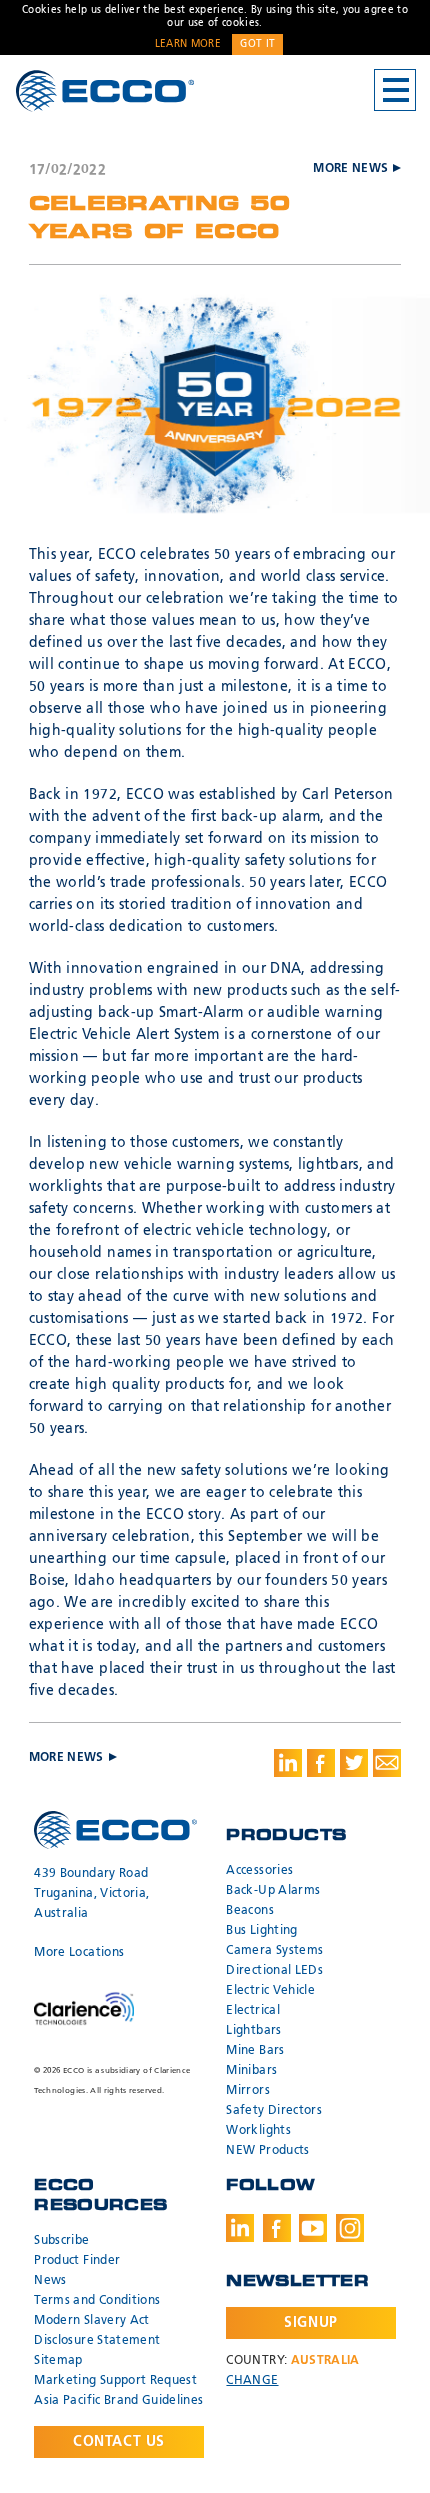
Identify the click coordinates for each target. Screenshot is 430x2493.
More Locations (79, 1953)
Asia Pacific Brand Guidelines (118, 2401)
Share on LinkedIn (288, 1763)
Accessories (259, 1871)
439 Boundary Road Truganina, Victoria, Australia (91, 1894)
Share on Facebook (321, 1763)
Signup (310, 2323)
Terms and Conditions (97, 2301)
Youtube (313, 2228)
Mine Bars (255, 2051)
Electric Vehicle (270, 1991)
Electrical (253, 2011)
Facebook (277, 2228)
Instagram (350, 2228)
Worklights (258, 2131)
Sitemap (58, 2361)
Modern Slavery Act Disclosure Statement (97, 2331)
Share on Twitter (354, 1763)
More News (350, 169)
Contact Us (119, 2442)
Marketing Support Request (115, 2381)
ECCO (105, 91)
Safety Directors (274, 2111)
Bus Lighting (261, 1931)
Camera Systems (274, 1951)
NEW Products (267, 2151)
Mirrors (247, 2091)
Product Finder (77, 2261)
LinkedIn (240, 2228)
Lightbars (253, 2031)
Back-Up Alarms (273, 1891)
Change (252, 2381)
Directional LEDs (274, 1971)
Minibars (251, 2071)
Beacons (249, 1911)
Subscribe (61, 2241)
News (50, 2281)
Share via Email (387, 1763)
